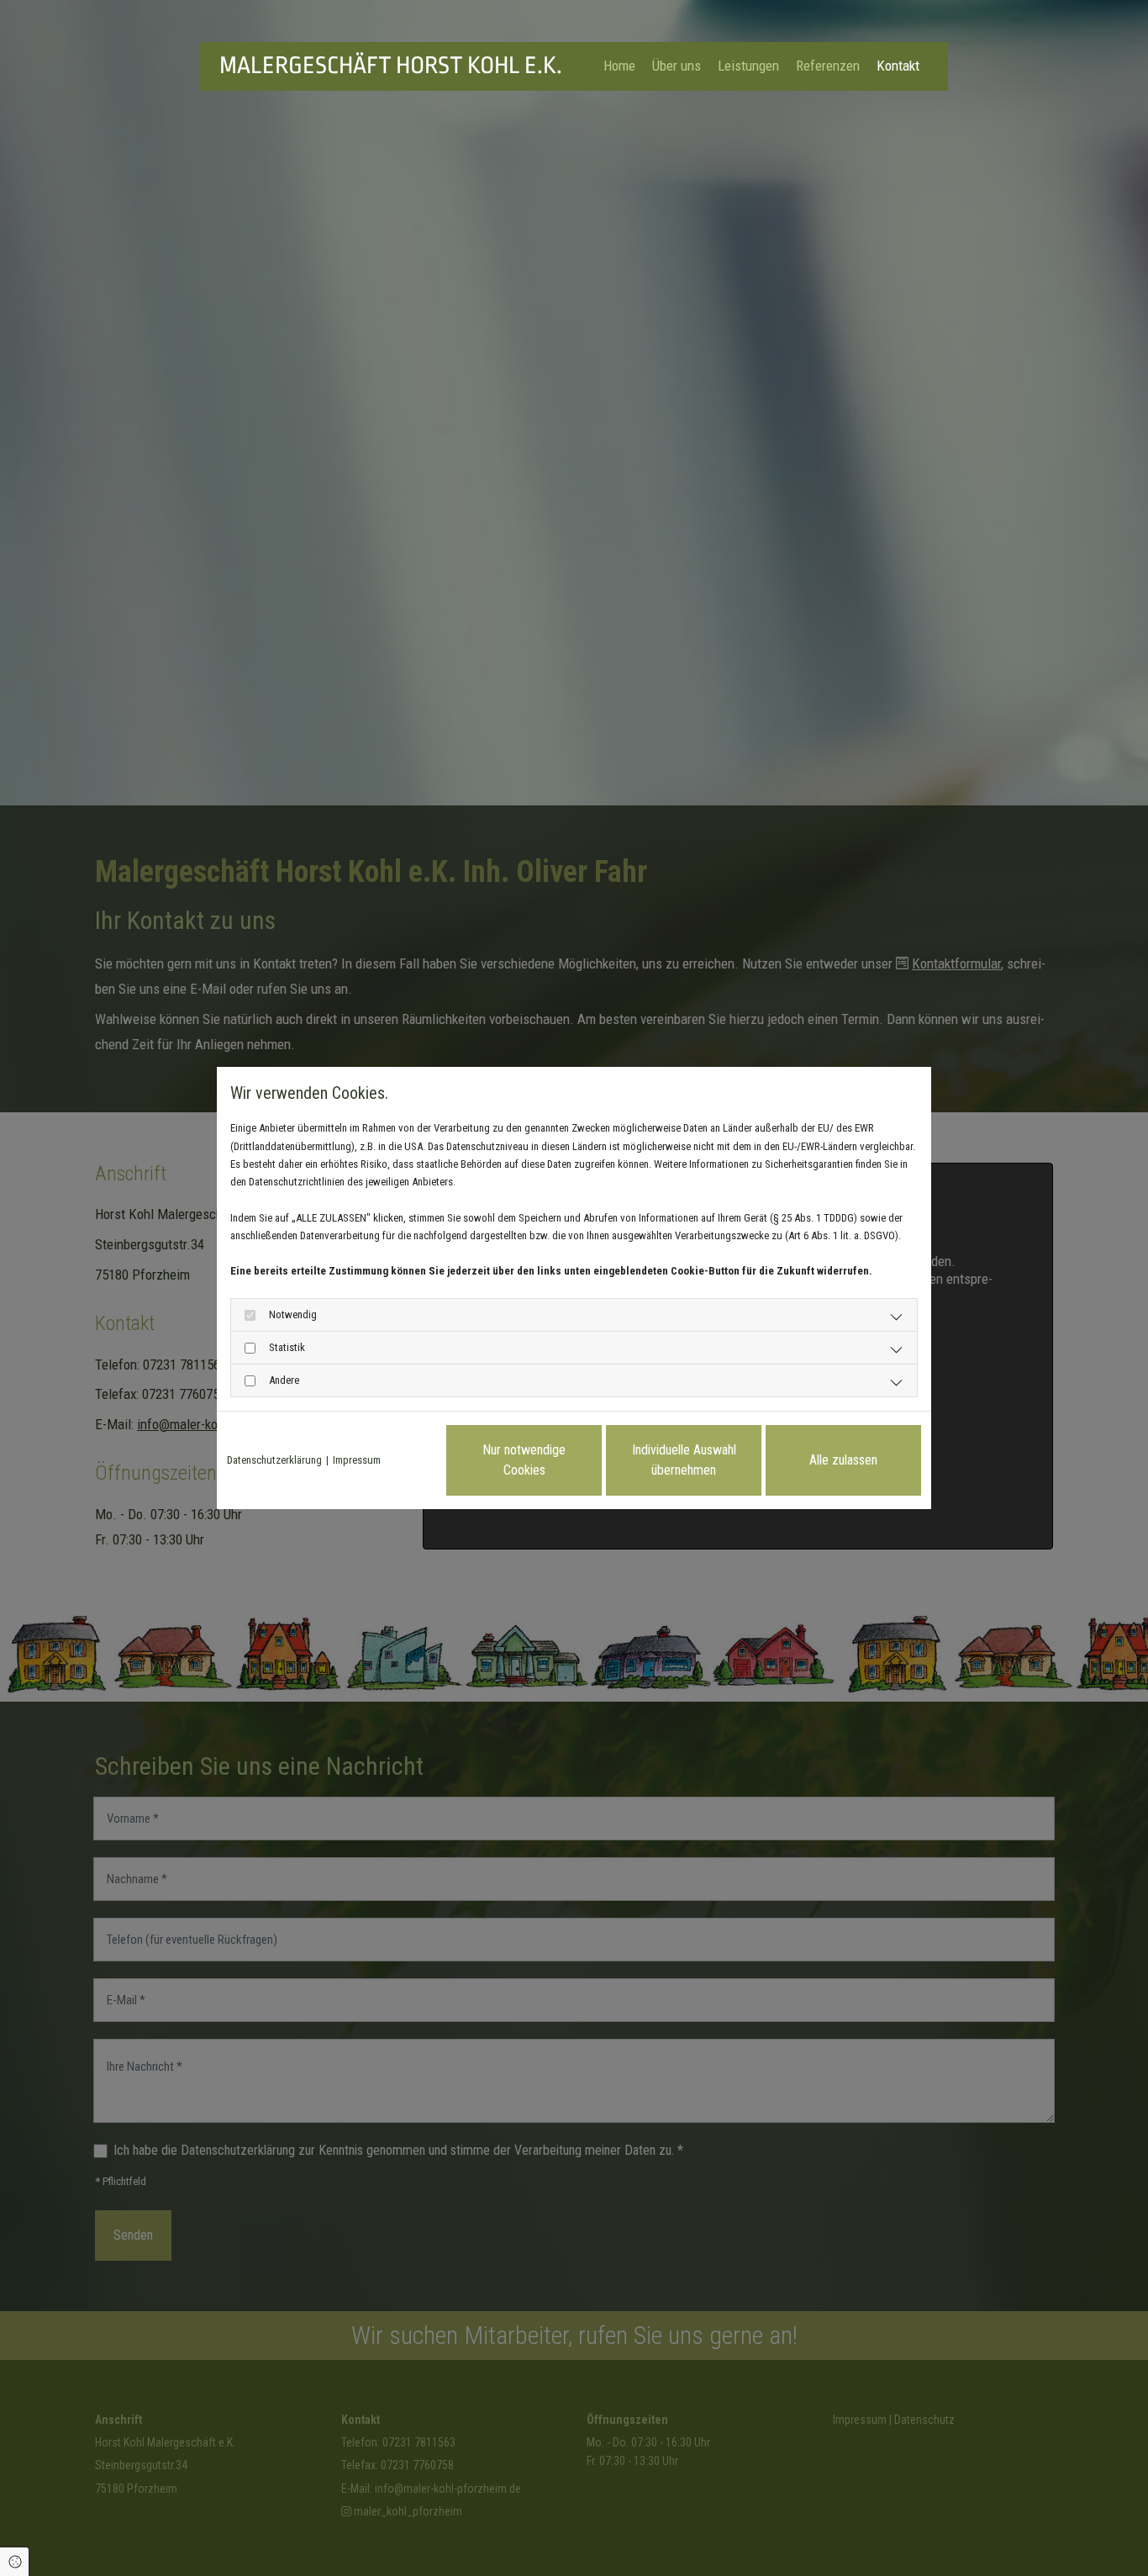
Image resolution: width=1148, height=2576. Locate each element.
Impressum (357, 1460)
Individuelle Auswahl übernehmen (684, 1460)
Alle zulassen (843, 1460)
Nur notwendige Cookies (524, 1460)
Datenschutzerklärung (274, 1460)
